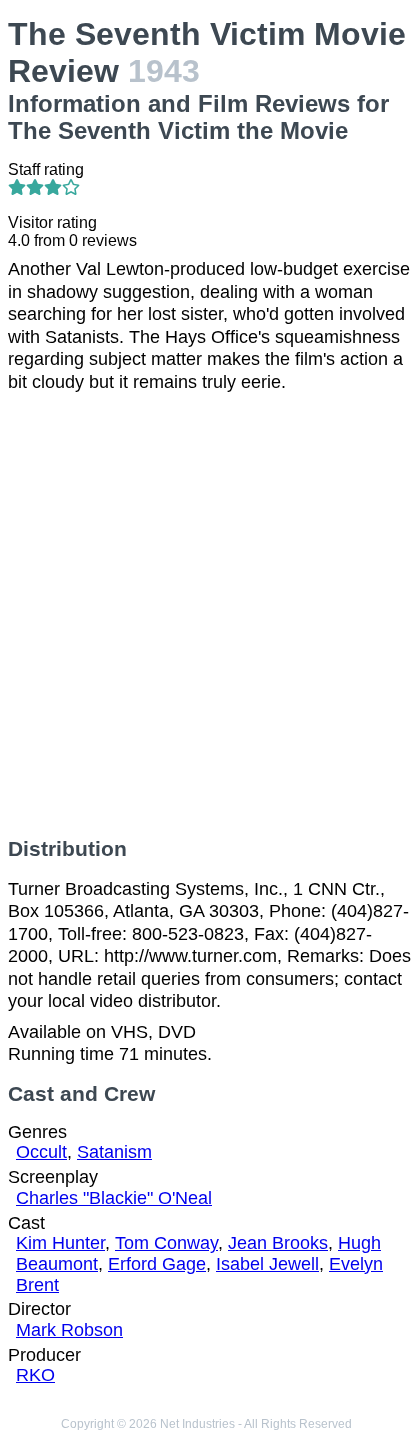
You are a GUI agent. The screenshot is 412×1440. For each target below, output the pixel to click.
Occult (41, 1152)
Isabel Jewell (267, 1264)
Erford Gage (157, 1264)
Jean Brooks (278, 1243)
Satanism (114, 1152)
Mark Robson (69, 1330)
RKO (35, 1375)
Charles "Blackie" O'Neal (114, 1198)
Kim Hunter (60, 1243)
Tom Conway (166, 1243)
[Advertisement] (206, 615)
